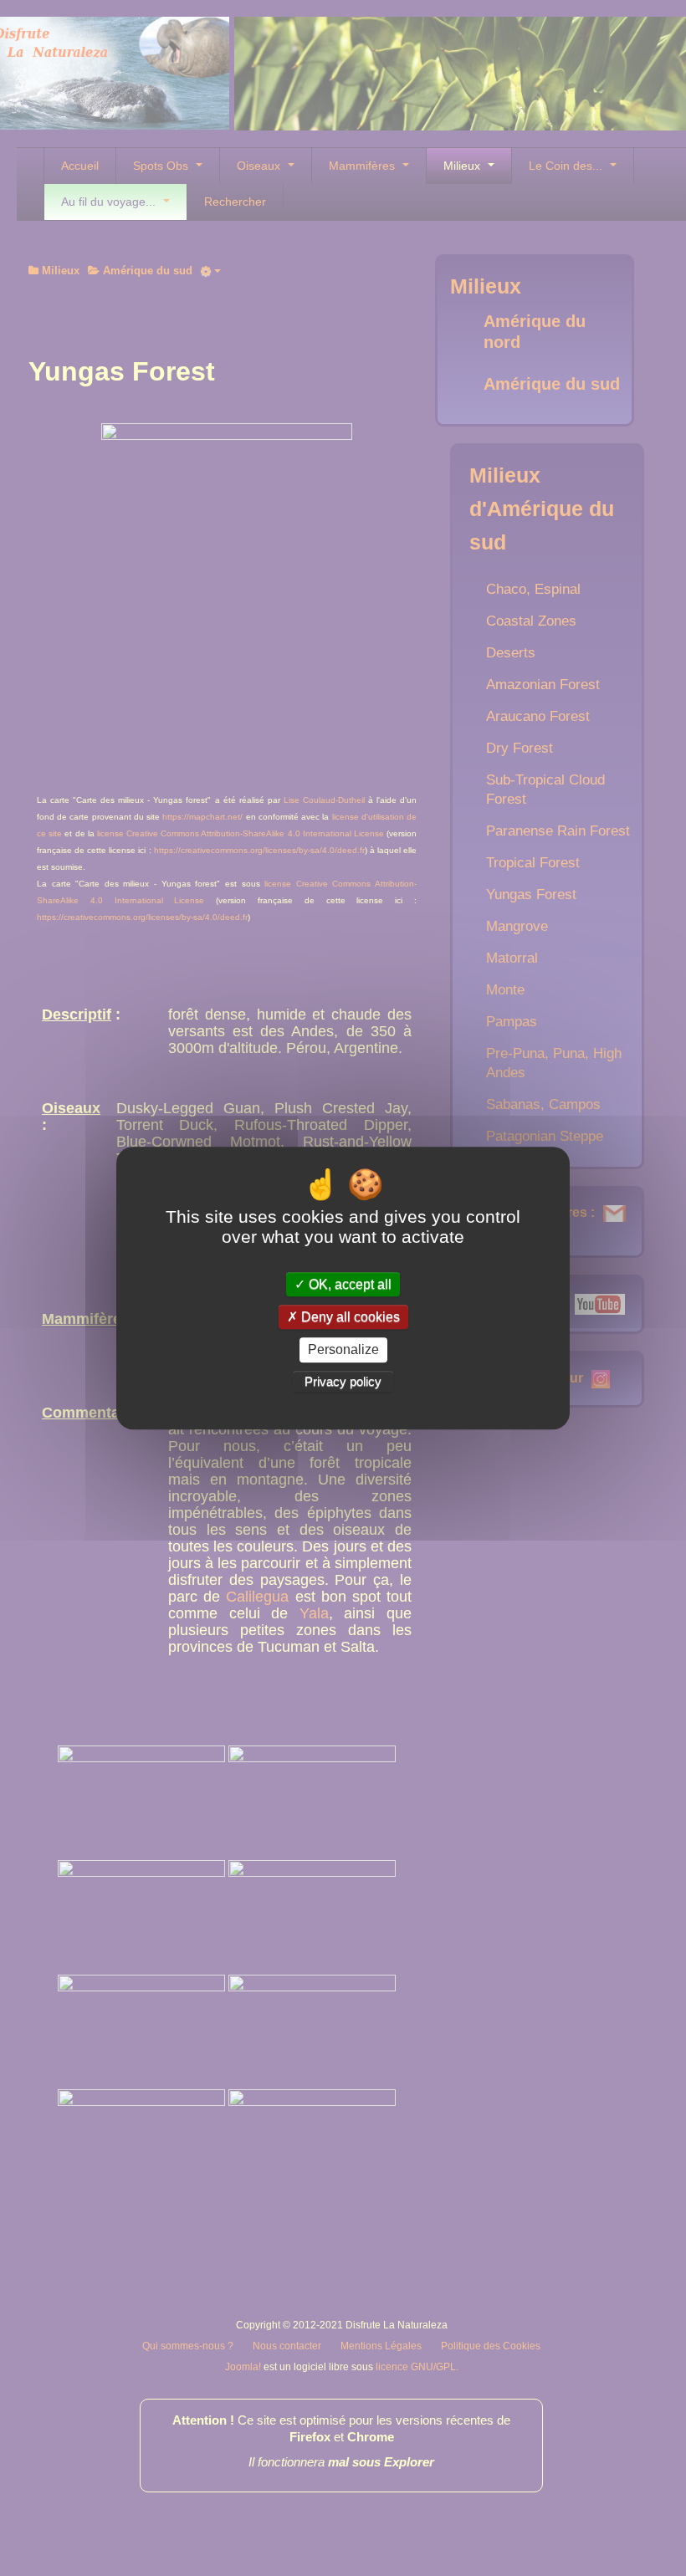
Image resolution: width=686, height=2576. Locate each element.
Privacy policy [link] (343, 1381)
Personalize (343, 1350)
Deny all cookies (349, 1317)
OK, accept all (348, 1284)
